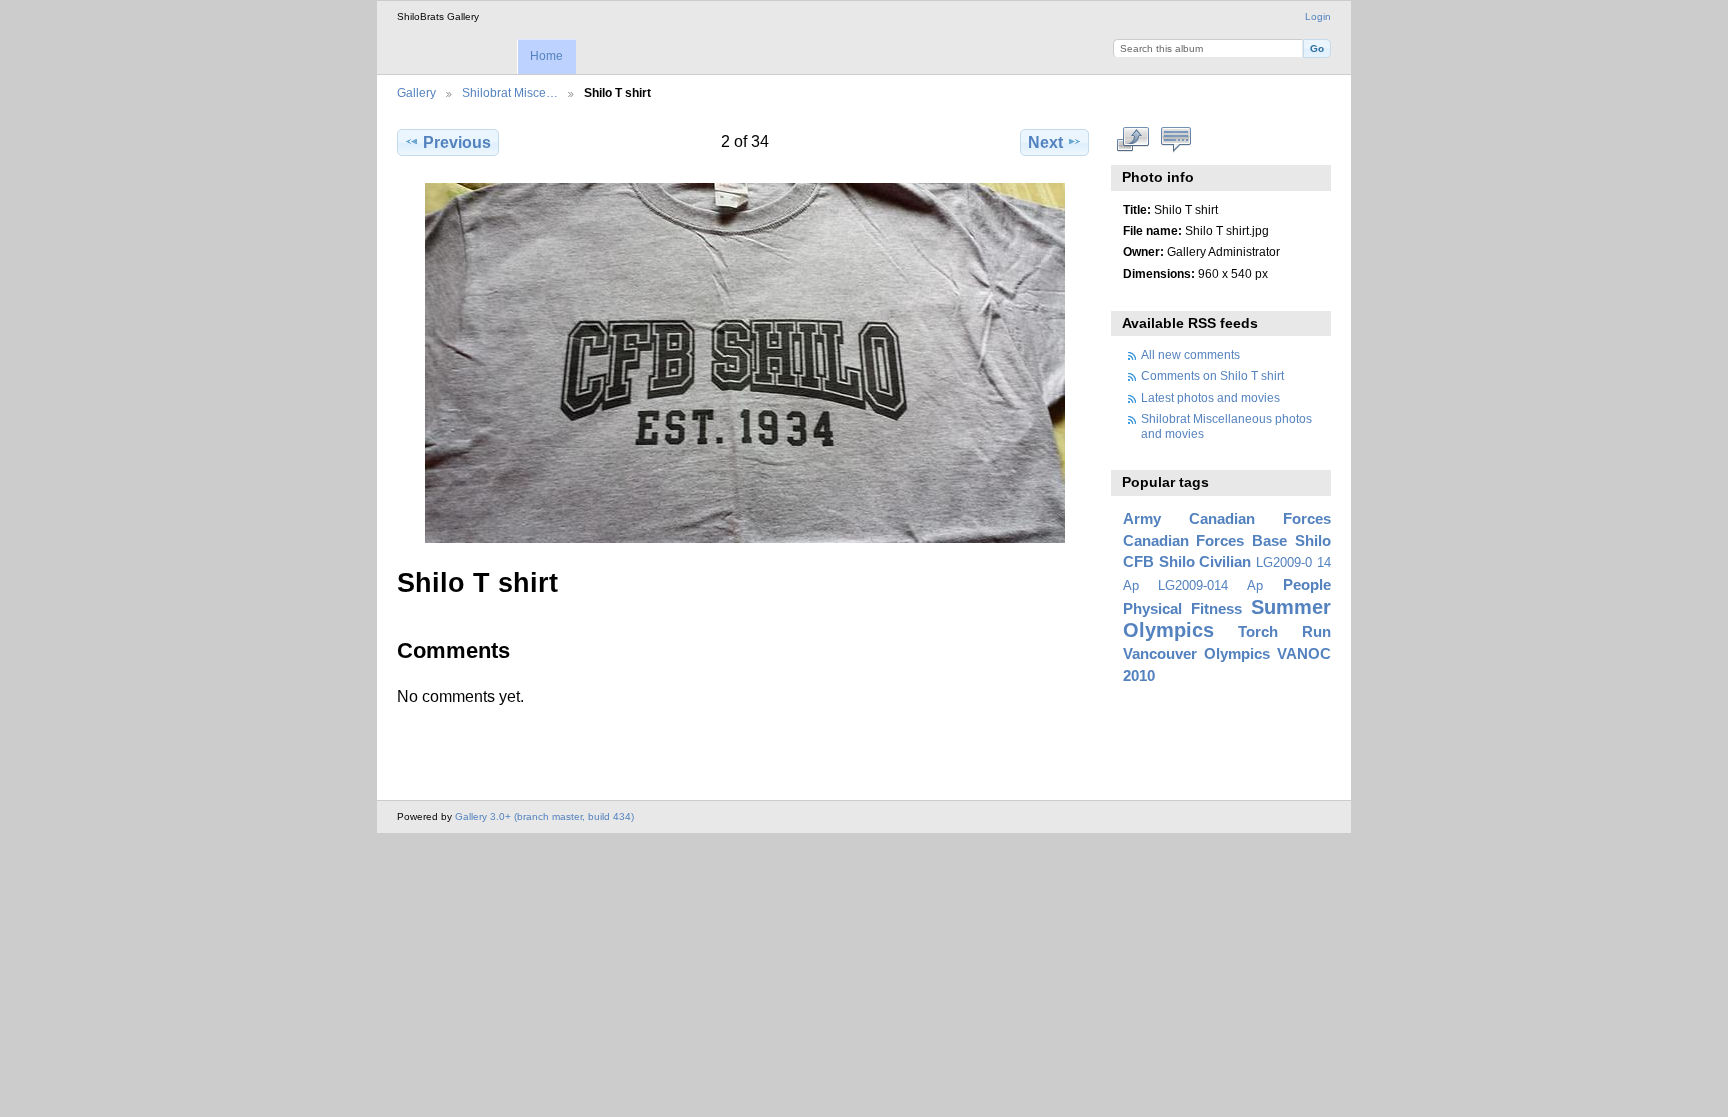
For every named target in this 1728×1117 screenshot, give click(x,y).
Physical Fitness (1182, 608)
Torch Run (1284, 631)
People (1307, 584)
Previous (457, 142)
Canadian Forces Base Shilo (1227, 540)
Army (1142, 518)
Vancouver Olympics (1196, 653)
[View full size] (745, 363)
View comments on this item (1176, 140)
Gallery (416, 92)
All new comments (1190, 354)
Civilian (1225, 561)
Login (1318, 16)
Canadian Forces (1260, 518)
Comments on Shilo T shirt (1212, 375)
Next (1045, 142)
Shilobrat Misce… (510, 92)
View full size (1133, 140)
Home (546, 56)
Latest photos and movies (1210, 397)
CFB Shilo (1159, 561)
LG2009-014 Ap (1210, 586)
